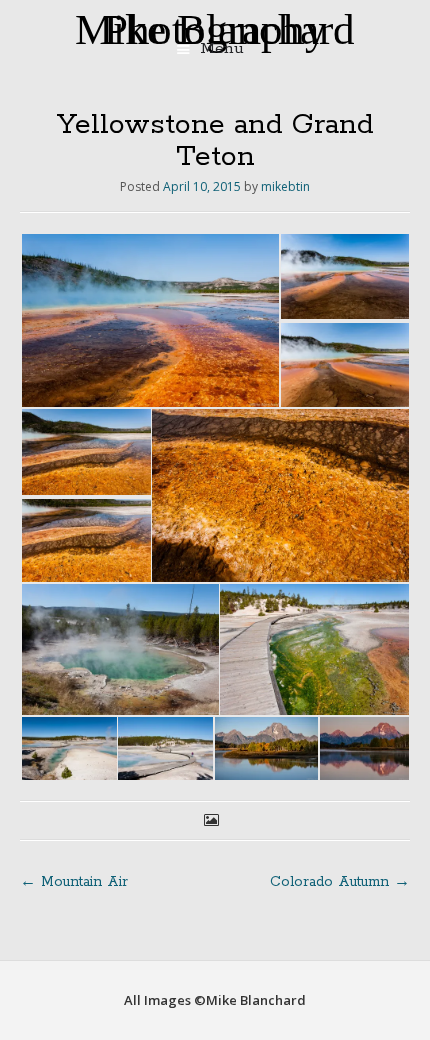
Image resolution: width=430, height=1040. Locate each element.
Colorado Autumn (340, 882)
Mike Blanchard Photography (215, 29)
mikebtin (285, 186)
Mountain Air (74, 882)
